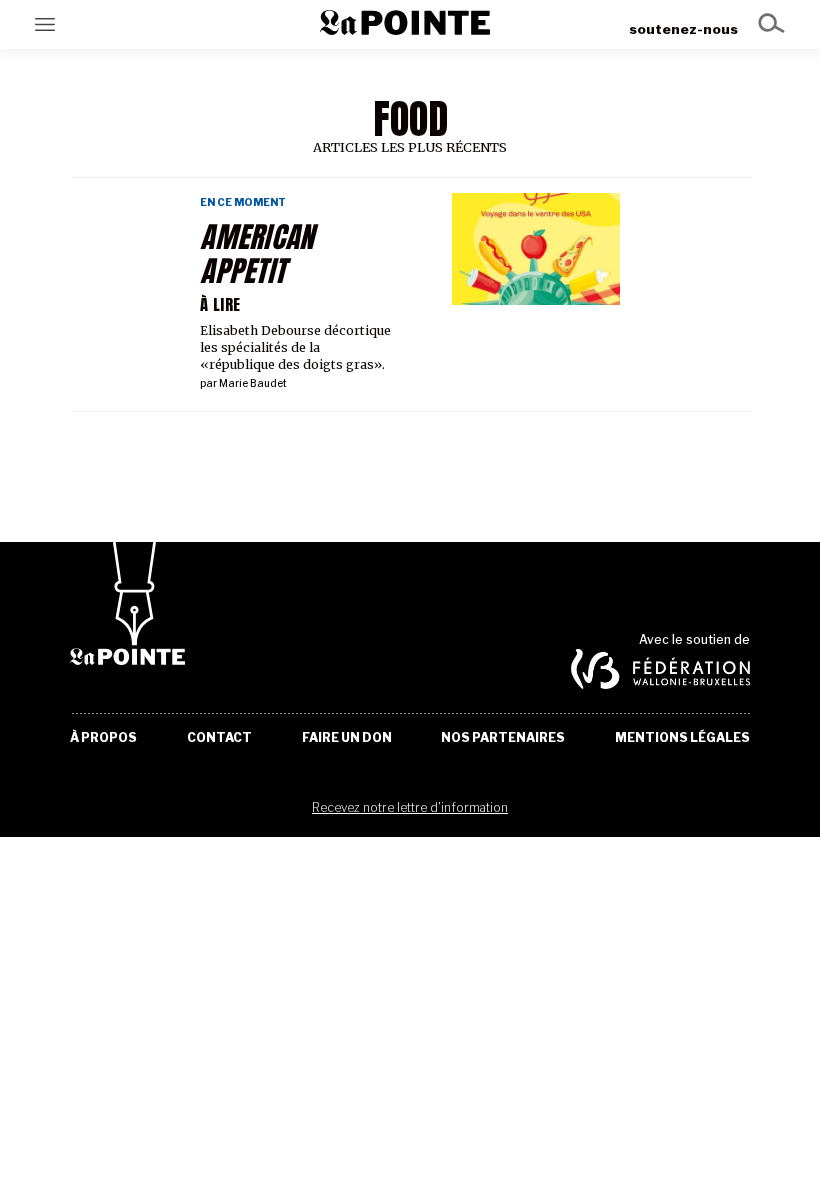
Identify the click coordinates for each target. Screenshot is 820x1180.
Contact (219, 738)
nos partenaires (503, 738)
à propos (103, 738)
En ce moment (243, 202)
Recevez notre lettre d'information (410, 807)
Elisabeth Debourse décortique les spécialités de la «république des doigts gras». (295, 347)
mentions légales (682, 738)
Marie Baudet (253, 383)
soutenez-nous (683, 29)
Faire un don (347, 738)
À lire (220, 304)
